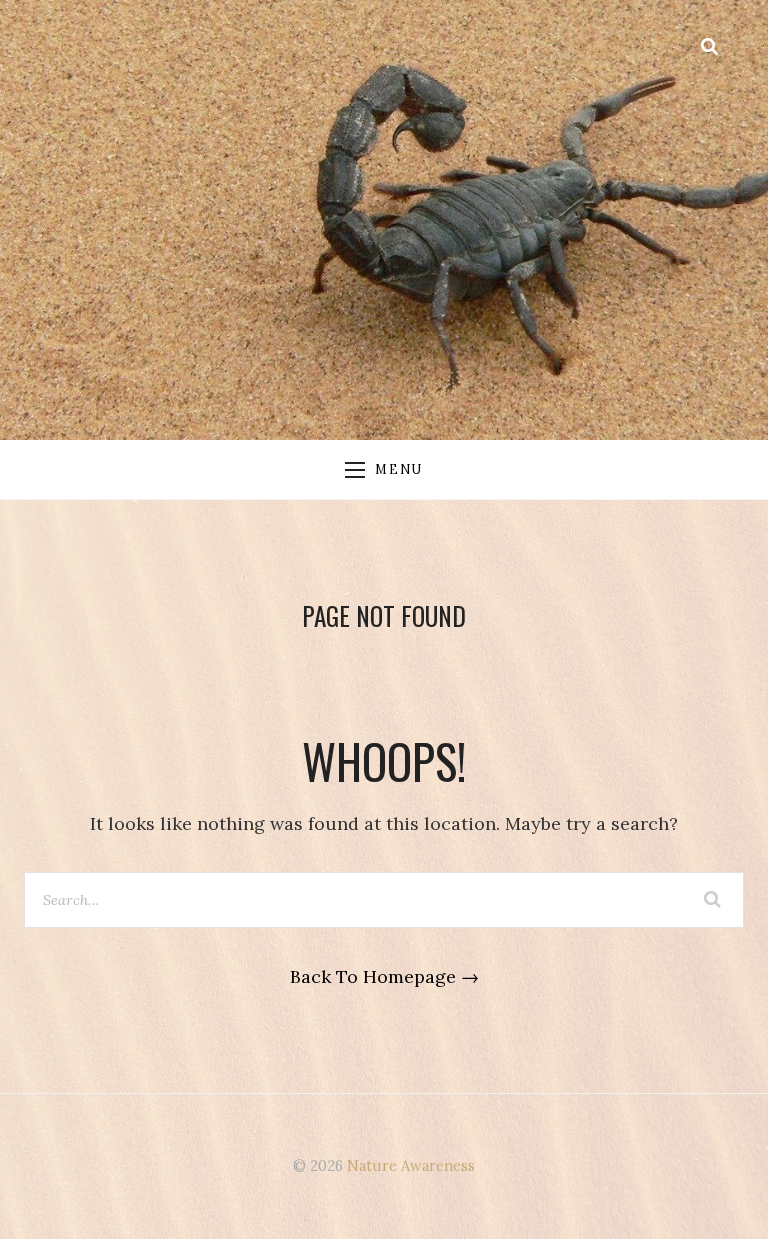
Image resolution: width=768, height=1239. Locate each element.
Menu (398, 469)
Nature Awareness (411, 1166)
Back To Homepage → (384, 976)
